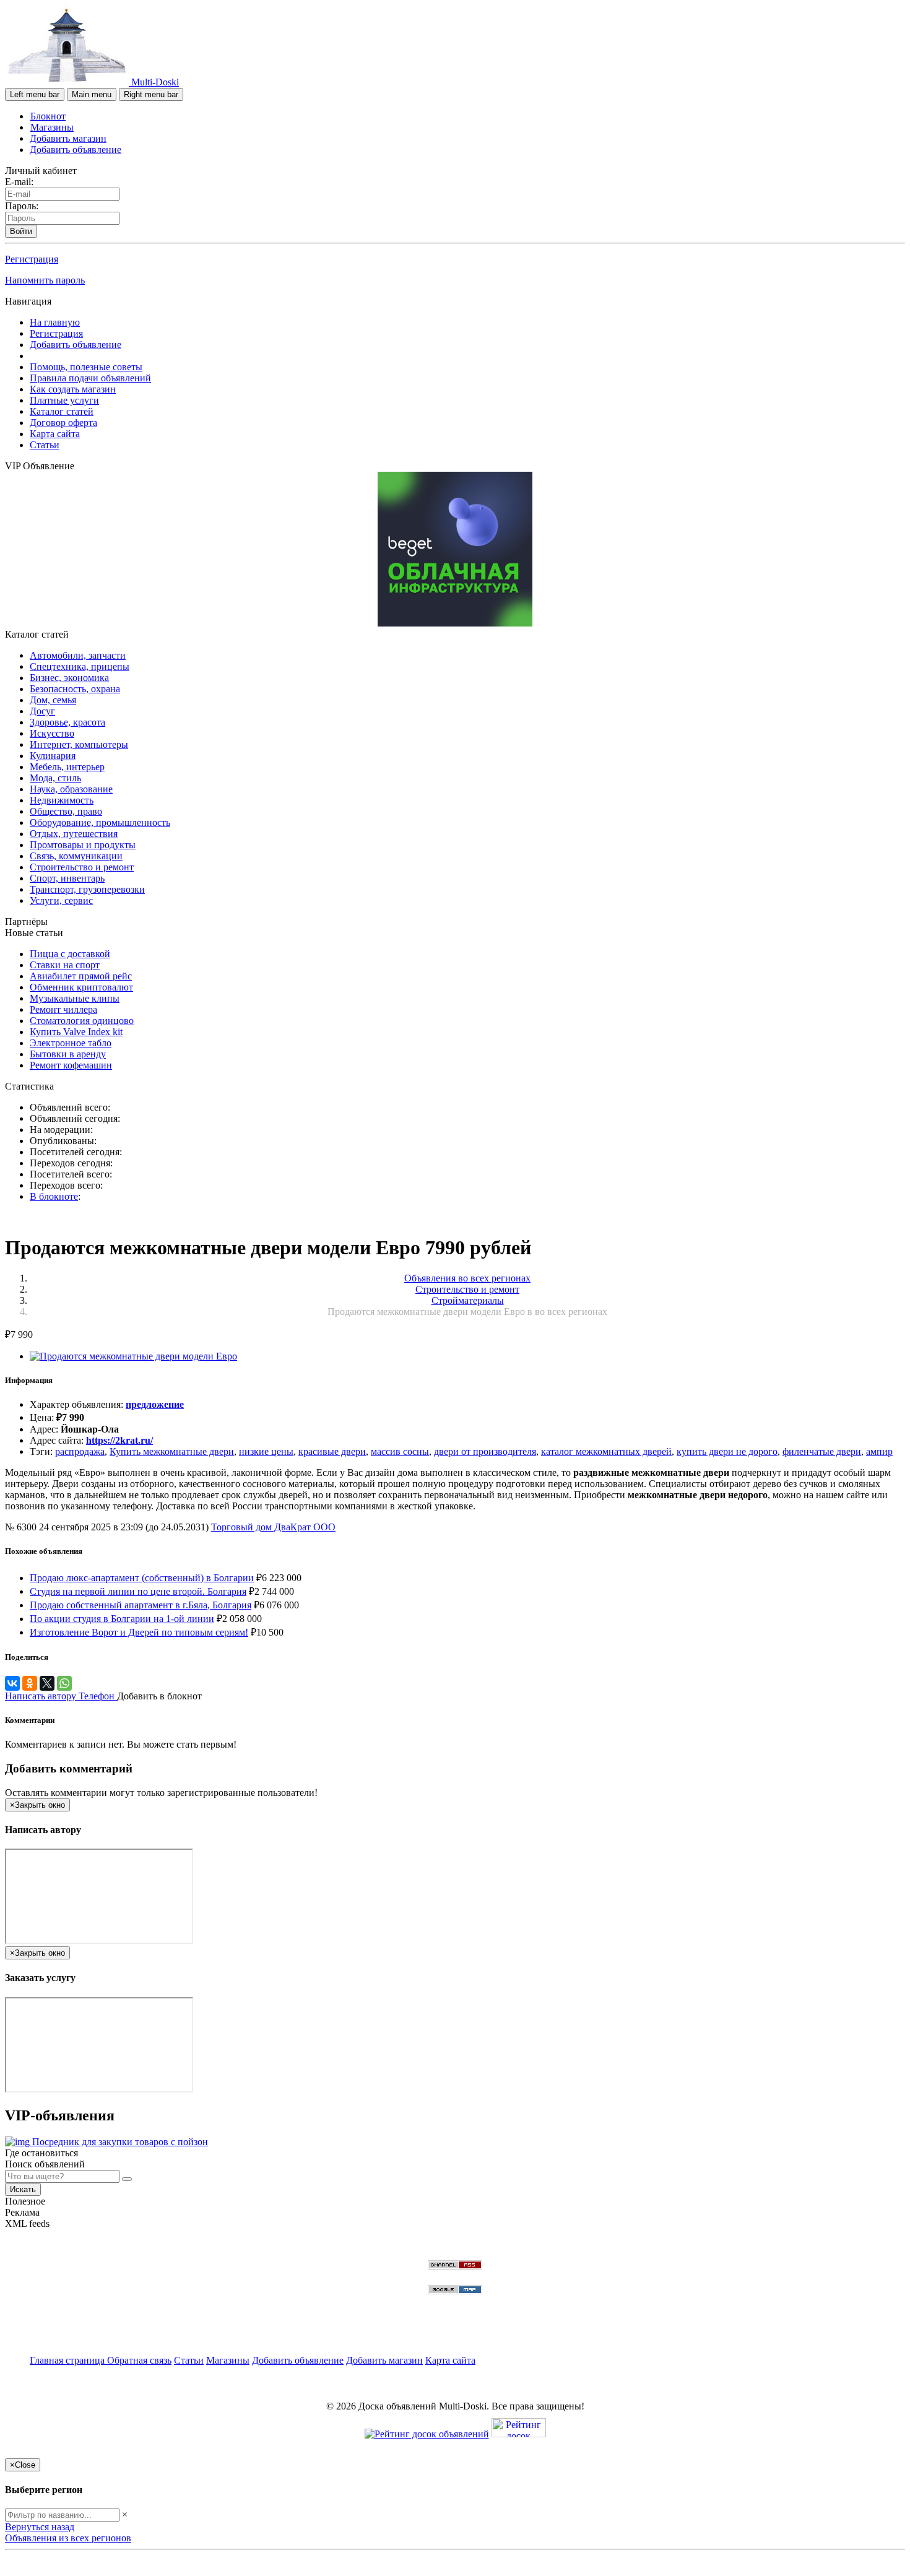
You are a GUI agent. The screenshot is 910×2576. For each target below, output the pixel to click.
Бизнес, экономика (69, 678)
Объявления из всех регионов (68, 2538)
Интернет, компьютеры (79, 744)
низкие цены (266, 1451)
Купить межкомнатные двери (172, 1451)
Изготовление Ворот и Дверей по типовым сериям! (139, 1632)
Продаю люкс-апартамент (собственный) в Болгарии (142, 1578)
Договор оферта (63, 423)
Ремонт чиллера (63, 1009)
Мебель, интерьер (67, 767)
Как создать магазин (73, 389)
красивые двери (332, 1451)
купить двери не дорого (727, 1451)
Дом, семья (53, 700)
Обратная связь (139, 2360)
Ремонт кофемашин (71, 1065)
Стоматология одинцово (82, 1021)
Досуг (42, 711)
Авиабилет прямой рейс (81, 976)
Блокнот (48, 116)
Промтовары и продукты (83, 845)
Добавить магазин (68, 138)
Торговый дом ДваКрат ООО (273, 1527)
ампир (879, 1451)
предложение (155, 1404)
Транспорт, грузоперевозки (87, 889)
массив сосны (400, 1451)
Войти (21, 231)
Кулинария (53, 756)
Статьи (45, 445)
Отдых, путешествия (74, 834)
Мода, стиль (55, 778)
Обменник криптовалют (81, 987)
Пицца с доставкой (70, 954)
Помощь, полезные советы (86, 367)
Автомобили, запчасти (78, 655)
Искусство (52, 733)
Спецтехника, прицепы (80, 666)
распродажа (80, 1451)
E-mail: (19, 182)
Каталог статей (62, 411)
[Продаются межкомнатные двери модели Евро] (133, 1356)
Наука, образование (71, 789)
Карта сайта (55, 434)
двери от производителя (485, 1451)
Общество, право (66, 811)
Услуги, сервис (61, 900)
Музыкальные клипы (75, 998)
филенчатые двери (822, 1451)
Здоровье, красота (67, 722)
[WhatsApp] (64, 1683)
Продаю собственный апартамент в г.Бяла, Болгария (141, 1605)
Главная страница (68, 2360)
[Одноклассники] (30, 1683)
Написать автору (42, 1696)
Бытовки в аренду (68, 1054)
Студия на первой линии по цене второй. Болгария (138, 1591)
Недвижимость (62, 800)
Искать (23, 2189)
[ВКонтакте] (12, 1683)
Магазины (52, 127)
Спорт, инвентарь (67, 878)
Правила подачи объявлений (90, 378)
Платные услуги (64, 400)
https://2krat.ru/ (119, 1440)
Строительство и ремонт (82, 867)
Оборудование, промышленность (100, 822)
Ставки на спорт (65, 965)
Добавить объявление (76, 150)
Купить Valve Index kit (76, 1032)
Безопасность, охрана (75, 689)
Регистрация (32, 259)
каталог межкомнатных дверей (606, 1451)
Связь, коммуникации (76, 856)
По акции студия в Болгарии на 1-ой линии (122, 1619)
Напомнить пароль (45, 280)
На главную (55, 322)
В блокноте (54, 1196)
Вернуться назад (40, 2527)
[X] (47, 1683)
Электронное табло (71, 1043)
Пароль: (22, 206)
